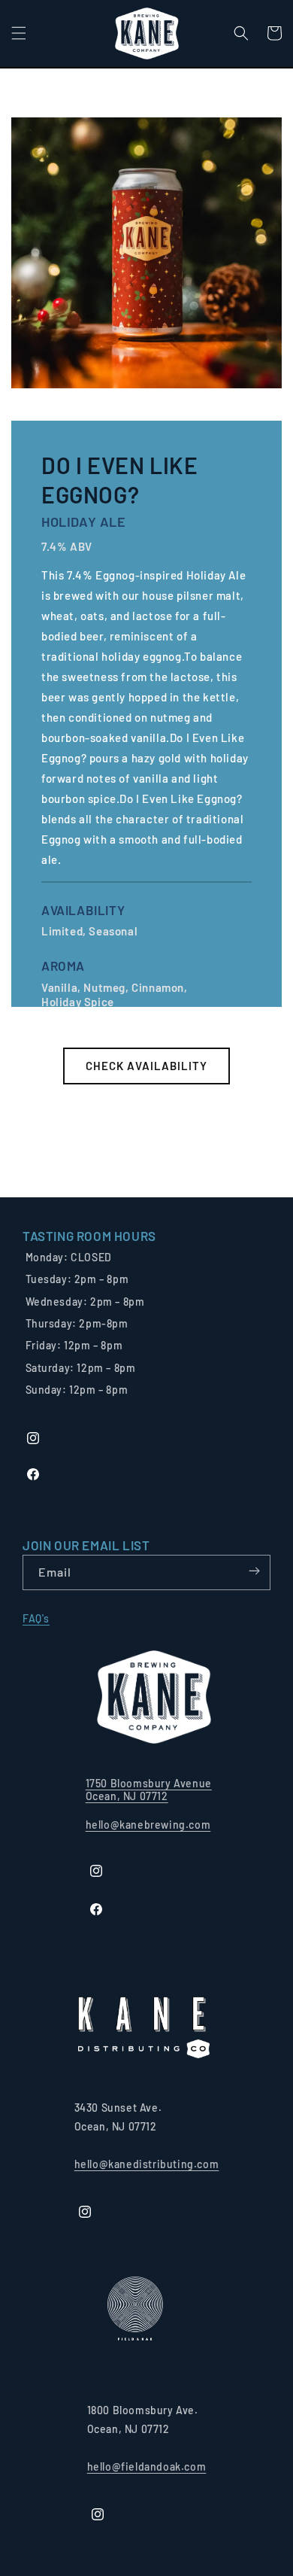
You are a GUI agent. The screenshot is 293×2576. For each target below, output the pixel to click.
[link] (89, 1236)
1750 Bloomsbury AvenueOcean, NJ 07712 (149, 1790)
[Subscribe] (254, 1571)
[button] (19, 33)
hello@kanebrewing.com (148, 1825)
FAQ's (36, 1618)
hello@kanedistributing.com (147, 2164)
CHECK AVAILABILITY (146, 1066)
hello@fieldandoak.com (147, 2467)
